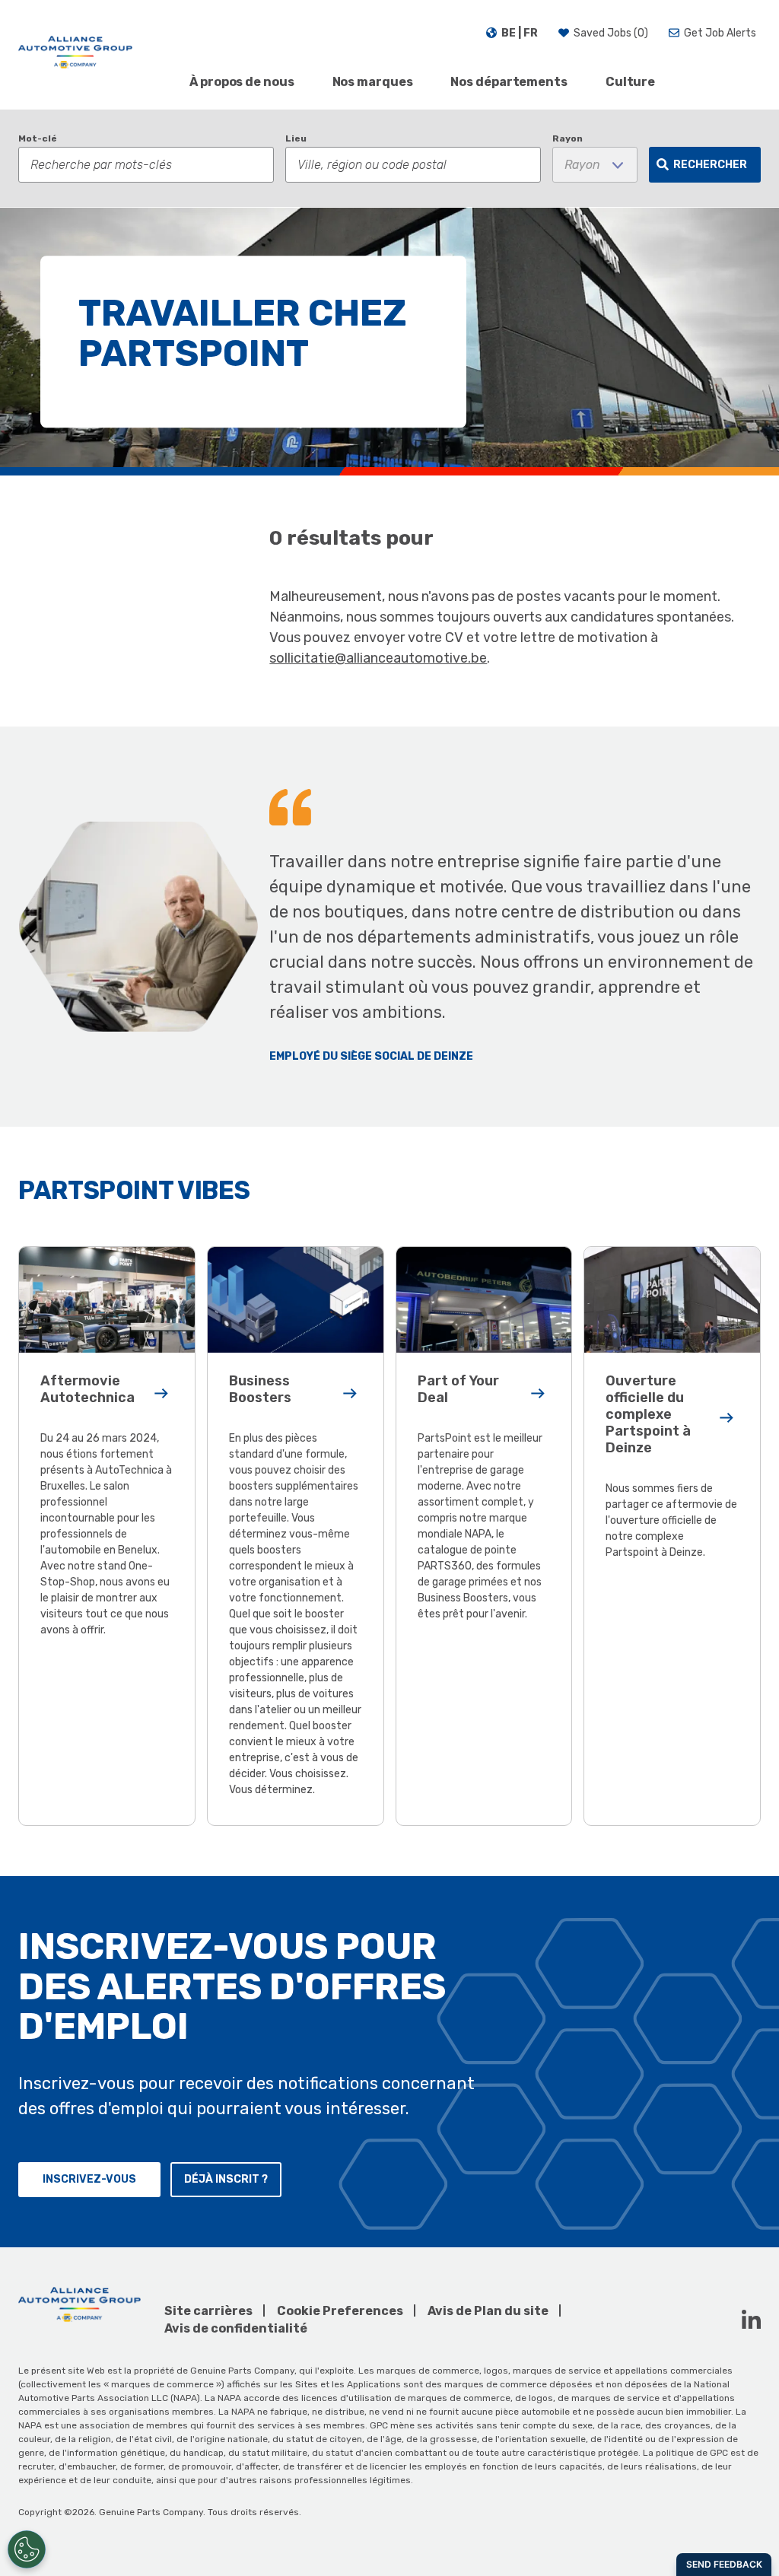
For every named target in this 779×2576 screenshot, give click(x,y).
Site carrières (208, 2311)
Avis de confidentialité (236, 2328)
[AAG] (75, 55)
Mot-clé (38, 138)
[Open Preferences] (27, 2549)
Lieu (296, 138)
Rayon (568, 138)
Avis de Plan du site (488, 2311)
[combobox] (413, 165)
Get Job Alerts (720, 33)
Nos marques (373, 82)
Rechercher (710, 165)
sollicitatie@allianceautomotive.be (378, 658)
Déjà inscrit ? (226, 2179)
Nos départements (509, 82)
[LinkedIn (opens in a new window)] (751, 2319)
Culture (630, 82)
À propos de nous (242, 82)
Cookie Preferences (340, 2311)
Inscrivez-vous (89, 2179)
